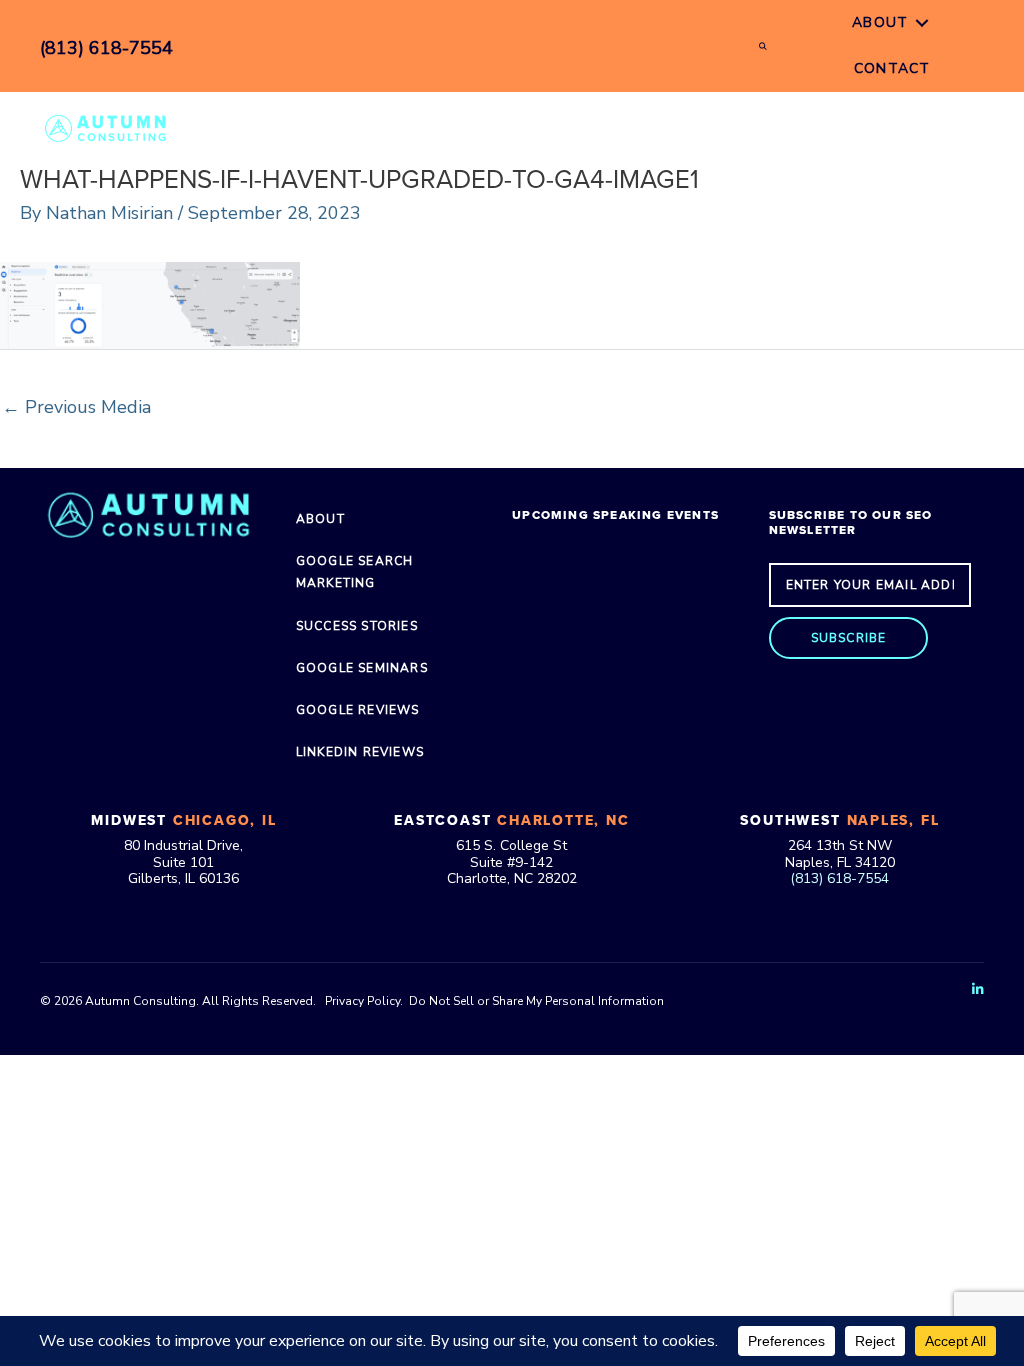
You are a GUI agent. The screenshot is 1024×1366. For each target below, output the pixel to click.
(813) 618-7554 (839, 878)
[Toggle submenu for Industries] (657, 127)
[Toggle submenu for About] (922, 23)
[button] (849, 638)
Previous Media (76, 407)
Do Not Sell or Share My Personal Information (536, 1001)
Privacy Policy (362, 1001)
